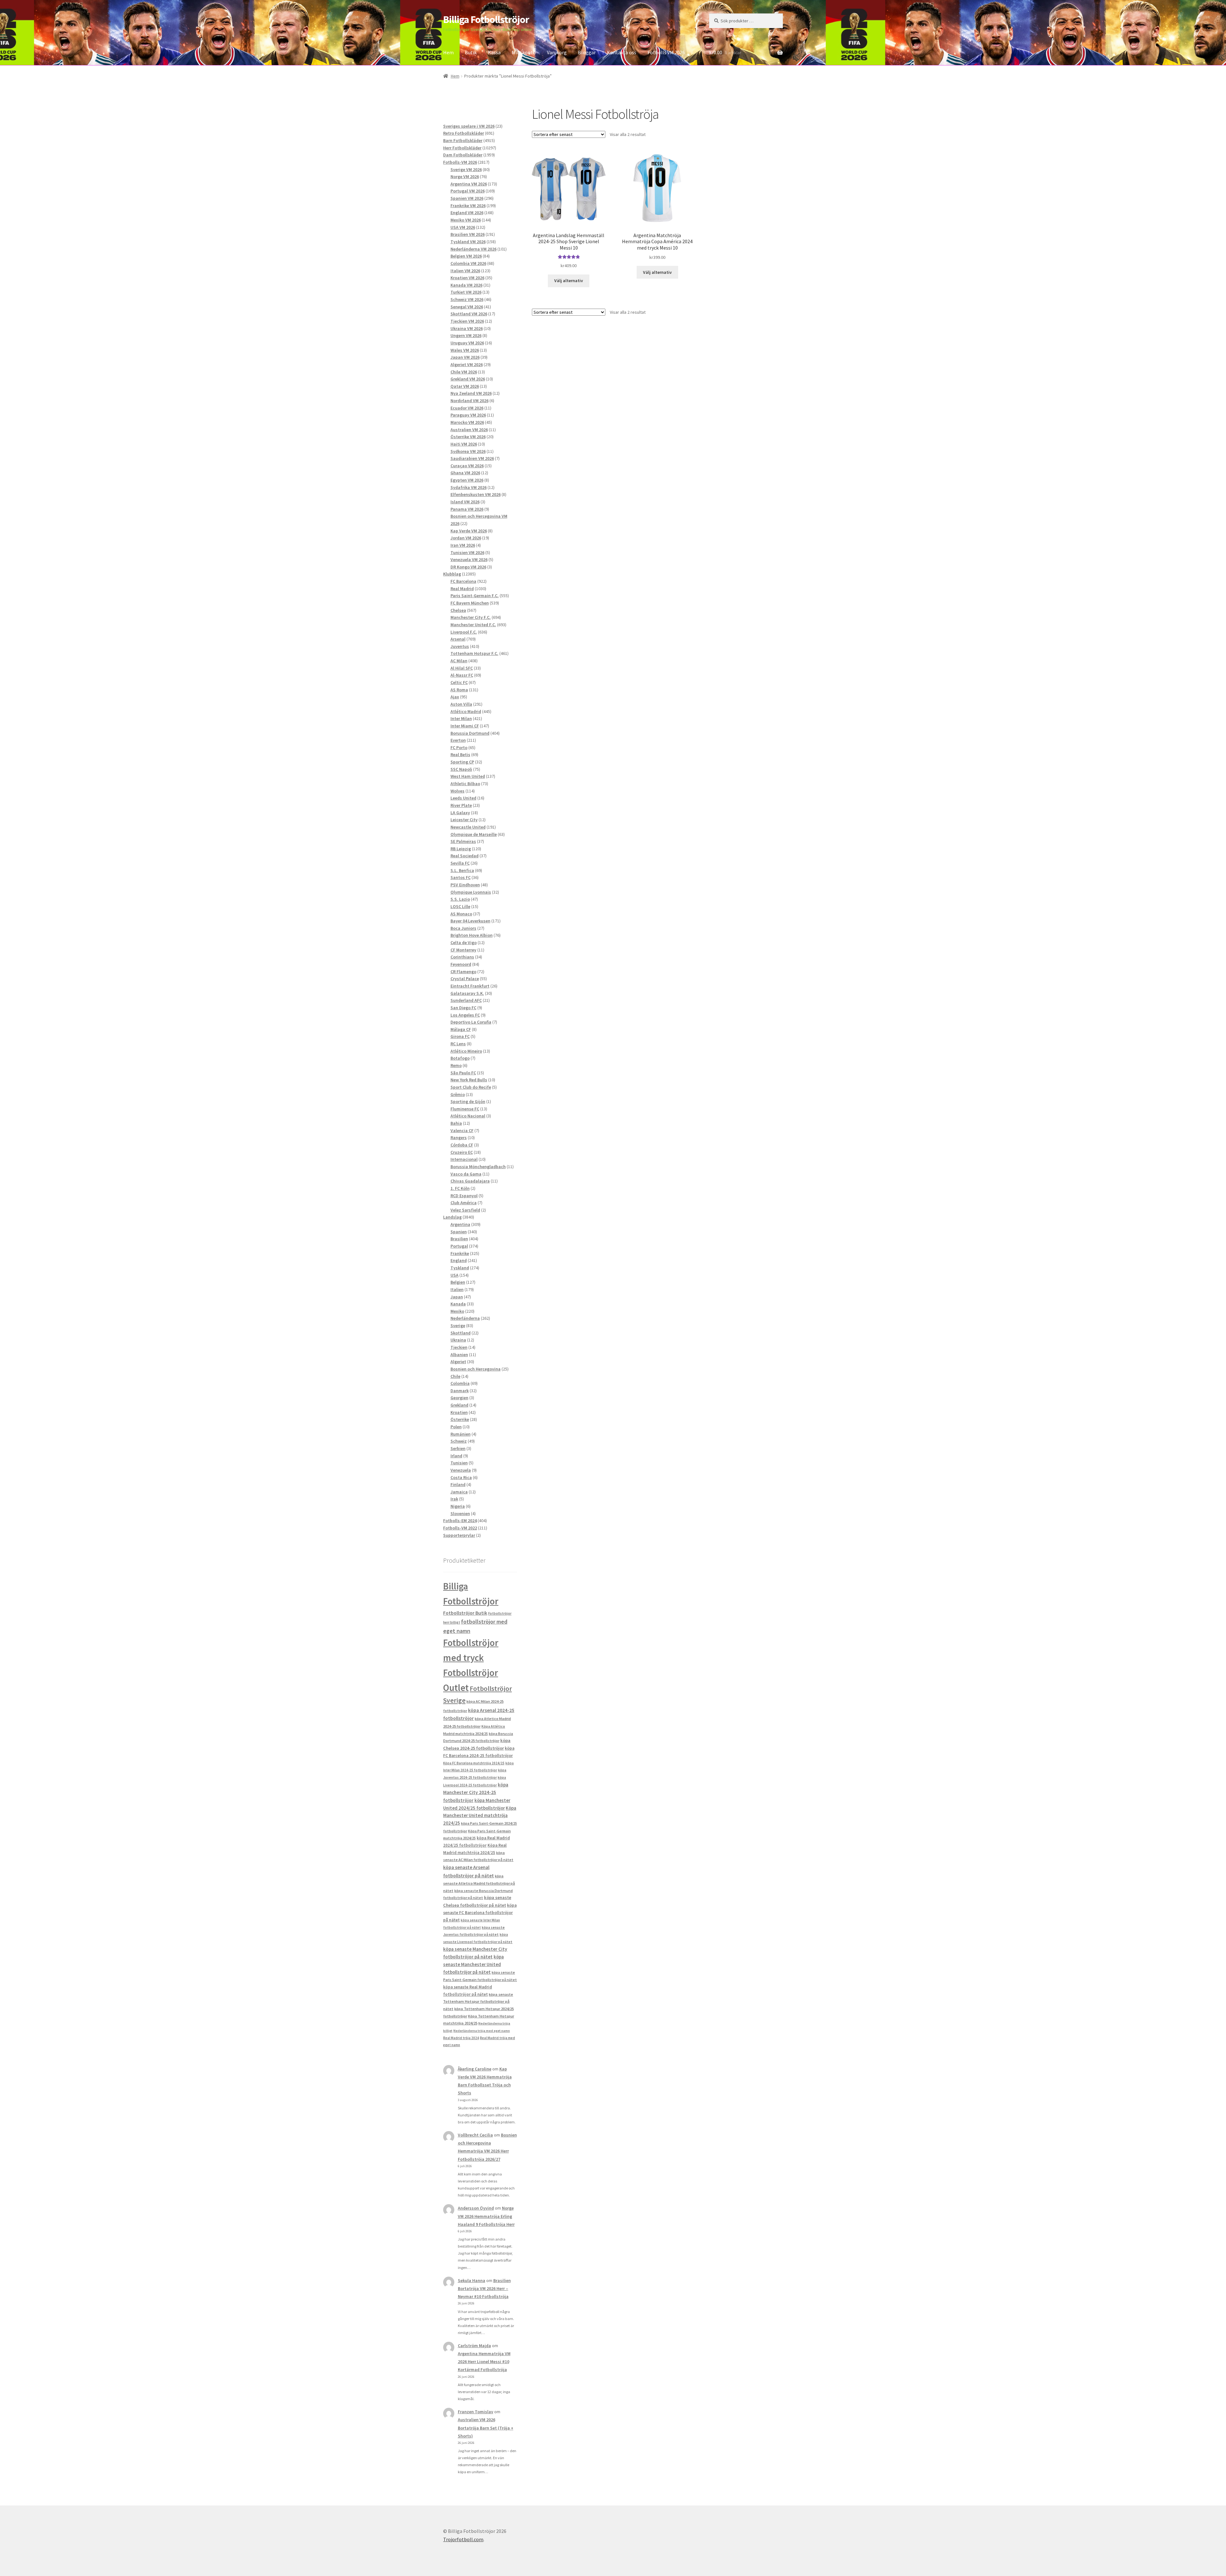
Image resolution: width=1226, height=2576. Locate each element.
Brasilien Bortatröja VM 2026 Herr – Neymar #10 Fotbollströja (484, 2288)
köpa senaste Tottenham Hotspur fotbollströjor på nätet (478, 2001)
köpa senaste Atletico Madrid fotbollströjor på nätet (479, 1883)
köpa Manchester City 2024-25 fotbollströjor (476, 1792)
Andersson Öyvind (476, 2208)
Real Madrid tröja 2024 (461, 2038)
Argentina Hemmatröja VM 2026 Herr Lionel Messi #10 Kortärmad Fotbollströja (484, 2362)
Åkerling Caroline (475, 2069)
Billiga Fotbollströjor (486, 19)
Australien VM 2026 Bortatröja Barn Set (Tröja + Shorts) (486, 2428)
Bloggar (587, 52)
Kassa (494, 52)
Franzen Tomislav (476, 2412)
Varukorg (557, 52)
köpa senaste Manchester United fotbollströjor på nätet (473, 1964)
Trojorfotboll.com (463, 2539)
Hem (448, 52)
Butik (471, 52)
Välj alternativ (569, 281)
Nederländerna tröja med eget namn (482, 2031)
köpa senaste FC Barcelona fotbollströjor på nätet (480, 1913)
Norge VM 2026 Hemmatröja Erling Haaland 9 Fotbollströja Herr (486, 2216)
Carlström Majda (474, 2346)
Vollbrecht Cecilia (475, 2135)
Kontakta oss (622, 52)
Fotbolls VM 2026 (666, 52)
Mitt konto (524, 52)
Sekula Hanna (472, 2280)
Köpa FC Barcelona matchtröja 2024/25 (474, 1763)
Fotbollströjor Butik (465, 1613)
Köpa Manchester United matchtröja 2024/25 (480, 1816)
